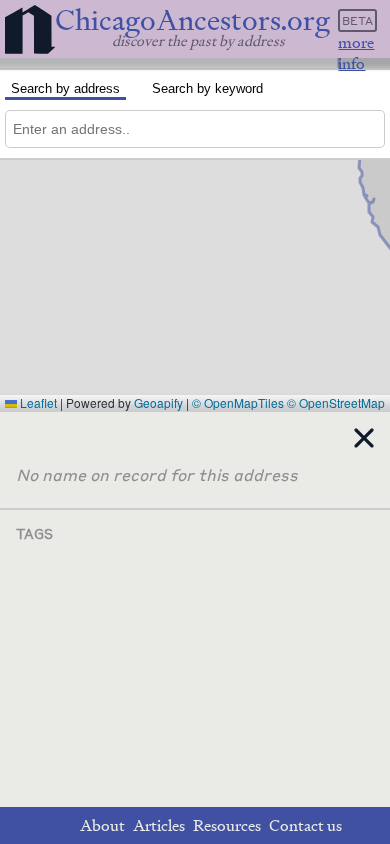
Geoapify (158, 402)
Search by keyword (207, 88)
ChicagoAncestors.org (192, 20)
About (102, 825)
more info (356, 53)
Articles (159, 825)
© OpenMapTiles (238, 402)
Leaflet (37, 402)
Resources (227, 825)
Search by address (65, 88)
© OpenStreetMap (336, 402)
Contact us (305, 825)
